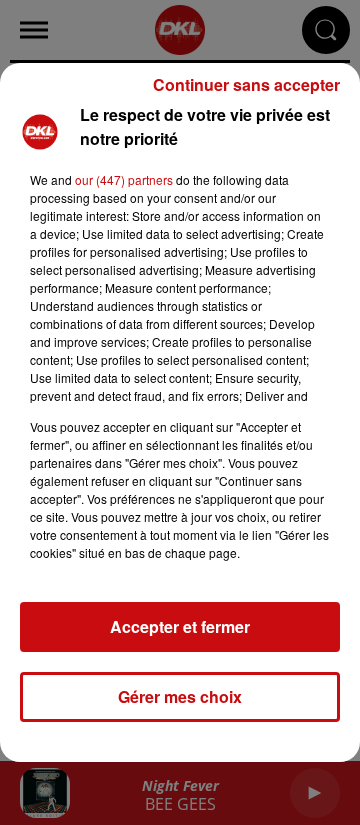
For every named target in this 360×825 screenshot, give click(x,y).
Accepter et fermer (180, 626)
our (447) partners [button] (124, 179)
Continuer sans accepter (246, 84)
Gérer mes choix (180, 696)
